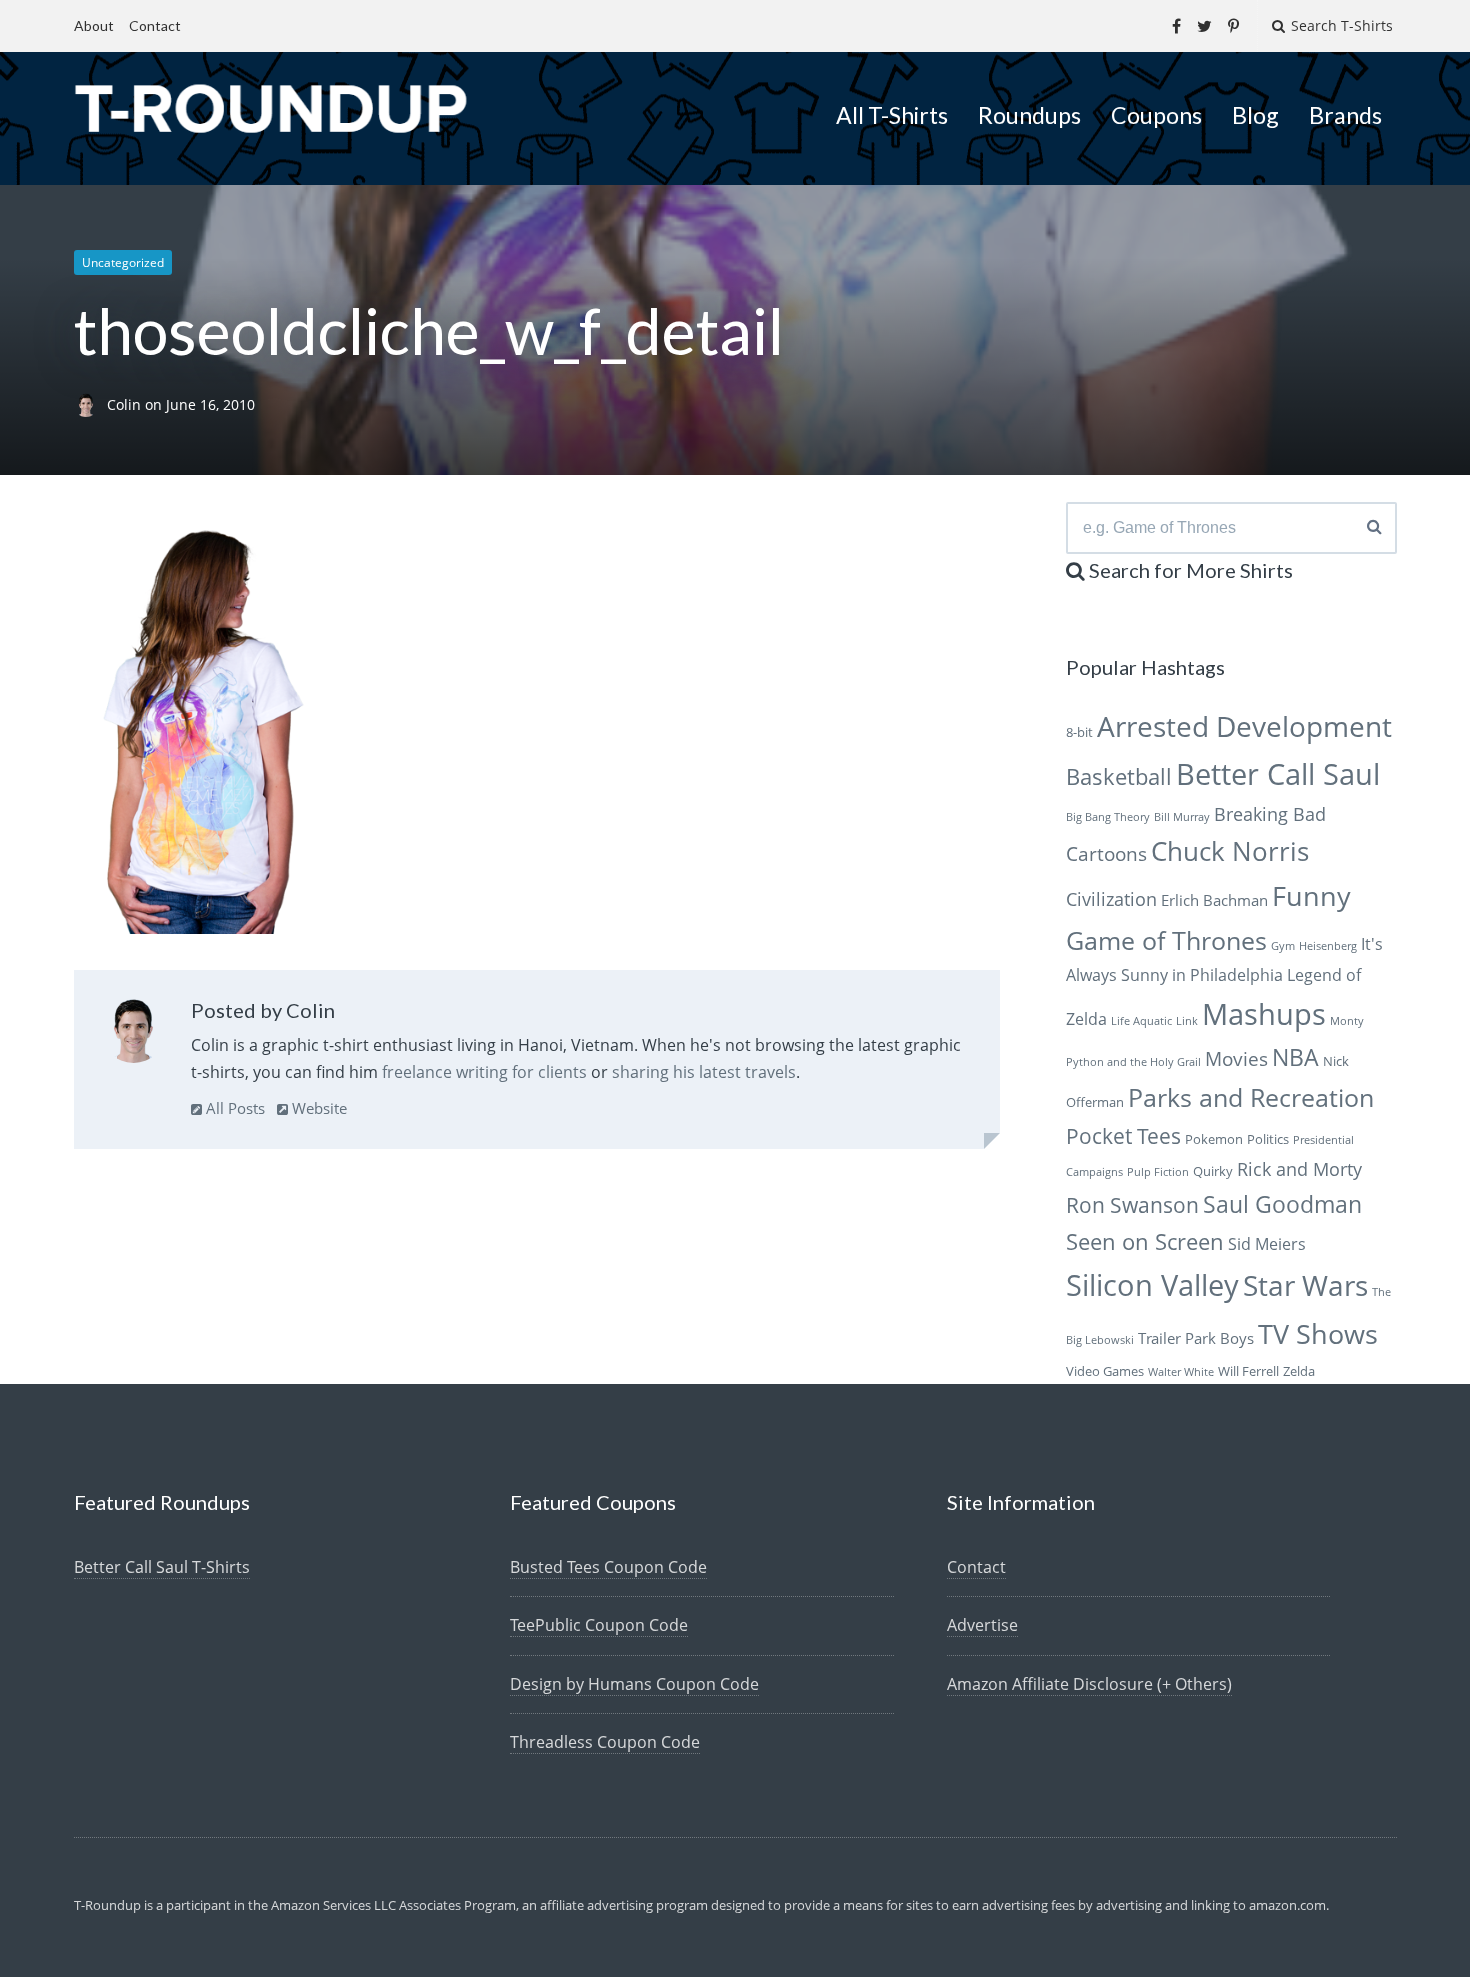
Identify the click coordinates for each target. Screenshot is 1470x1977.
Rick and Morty (1299, 1169)
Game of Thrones (1166, 940)
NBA (1295, 1057)
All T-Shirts (892, 115)
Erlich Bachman (1214, 900)
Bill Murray (1182, 817)
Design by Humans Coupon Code (634, 1684)
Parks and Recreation (1251, 1097)
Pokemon (1214, 1139)
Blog (1255, 115)
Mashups (1264, 1013)
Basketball (1119, 776)
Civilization (1111, 899)
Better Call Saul (1278, 773)
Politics (1268, 1139)
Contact (155, 25)
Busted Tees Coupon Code (608, 1567)
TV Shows (1318, 1333)
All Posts (233, 1108)
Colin (126, 404)
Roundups (1029, 115)
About (94, 25)
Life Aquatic (1141, 1021)
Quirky (1213, 1171)
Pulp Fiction (1158, 1172)
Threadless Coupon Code (605, 1742)
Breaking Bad (1270, 814)
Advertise (982, 1625)
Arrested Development (1244, 726)
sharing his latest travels (704, 1072)
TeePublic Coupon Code (599, 1625)
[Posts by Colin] (133, 1035)
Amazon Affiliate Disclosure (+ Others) (1089, 1684)
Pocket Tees (1123, 1136)
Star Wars (1305, 1285)
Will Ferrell (1248, 1371)
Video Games (1105, 1371)
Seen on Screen (1145, 1241)
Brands (1345, 115)
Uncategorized (123, 262)
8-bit (1079, 732)
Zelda (1299, 1371)
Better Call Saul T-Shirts (162, 1567)
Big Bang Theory (1108, 817)
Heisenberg (1328, 946)
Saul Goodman (1282, 1204)
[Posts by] (90, 404)
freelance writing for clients (484, 1072)
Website (317, 1108)
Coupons (1156, 115)
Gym (1283, 946)
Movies (1236, 1058)
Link (1187, 1021)
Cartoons (1106, 853)
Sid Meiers (1267, 1244)
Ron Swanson (1132, 1205)
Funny (1311, 895)
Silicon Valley (1152, 1285)
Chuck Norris (1230, 851)
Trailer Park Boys (1196, 1338)
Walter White (1181, 1372)
